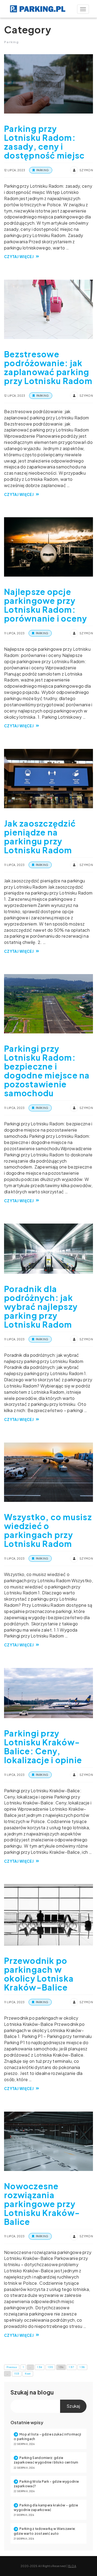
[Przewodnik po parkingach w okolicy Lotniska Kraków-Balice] (48, 1915)
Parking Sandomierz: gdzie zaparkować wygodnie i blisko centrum (46, 2460)
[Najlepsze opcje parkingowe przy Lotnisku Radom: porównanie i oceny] (48, 547)
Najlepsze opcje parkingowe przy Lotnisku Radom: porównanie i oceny (46, 605)
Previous (12, 2367)
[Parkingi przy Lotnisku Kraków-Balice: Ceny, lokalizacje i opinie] (48, 1693)
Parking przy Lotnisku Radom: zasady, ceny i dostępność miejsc (44, 142)
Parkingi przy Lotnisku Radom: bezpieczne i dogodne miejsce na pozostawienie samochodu (47, 1071)
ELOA (72, 2566)
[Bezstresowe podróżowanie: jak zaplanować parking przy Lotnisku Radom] (48, 309)
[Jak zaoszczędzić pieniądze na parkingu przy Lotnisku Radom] (48, 779)
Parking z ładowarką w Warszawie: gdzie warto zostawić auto (45, 2531)
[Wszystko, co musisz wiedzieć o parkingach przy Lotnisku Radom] (48, 1472)
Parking (43, 170)
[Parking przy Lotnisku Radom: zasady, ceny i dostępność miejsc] (48, 84)
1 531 (17, 2374)
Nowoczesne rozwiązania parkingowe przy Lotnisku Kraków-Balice (42, 2204)
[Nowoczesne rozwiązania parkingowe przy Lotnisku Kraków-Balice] (48, 2141)
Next (28, 2374)
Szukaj (20, 2392)
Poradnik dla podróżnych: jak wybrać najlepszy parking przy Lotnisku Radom (41, 1307)
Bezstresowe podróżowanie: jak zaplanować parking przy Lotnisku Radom (48, 367)
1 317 (72, 2367)
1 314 (40, 2367)
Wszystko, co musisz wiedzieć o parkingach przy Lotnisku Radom (48, 1530)
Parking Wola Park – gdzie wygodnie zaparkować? (46, 2484)
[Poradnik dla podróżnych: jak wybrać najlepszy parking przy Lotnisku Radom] (48, 1249)
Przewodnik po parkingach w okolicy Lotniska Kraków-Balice (39, 1974)
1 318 (82, 2367)
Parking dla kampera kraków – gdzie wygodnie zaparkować (46, 2508)
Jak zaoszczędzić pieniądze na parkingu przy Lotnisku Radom (40, 837)
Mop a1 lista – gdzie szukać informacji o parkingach (47, 2437)
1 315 (51, 2367)
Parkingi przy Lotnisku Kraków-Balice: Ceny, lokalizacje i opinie (43, 1747)
